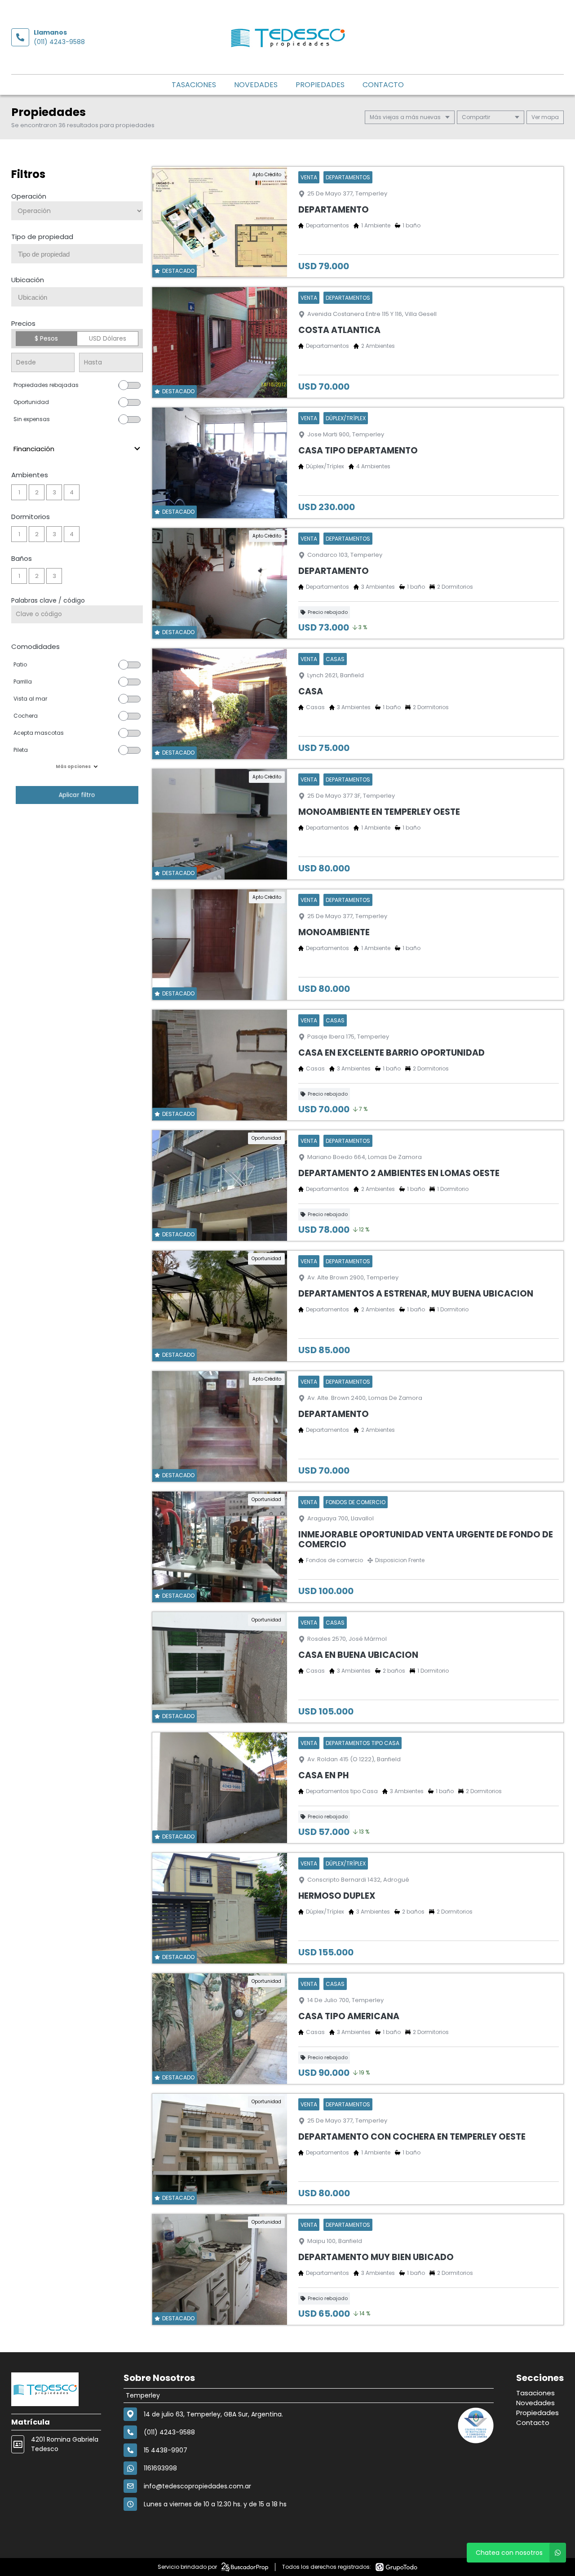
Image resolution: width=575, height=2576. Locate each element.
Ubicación (28, 280)
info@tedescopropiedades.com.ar (197, 2486)
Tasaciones (194, 85)
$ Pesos (46, 338)
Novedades (256, 85)
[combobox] (77, 254)
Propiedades (320, 85)
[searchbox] (80, 254)
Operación (29, 196)
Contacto (383, 85)
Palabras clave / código (48, 600)
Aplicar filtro (77, 795)
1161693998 (160, 2468)
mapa (549, 117)
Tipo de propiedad (42, 237)
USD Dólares (108, 338)
